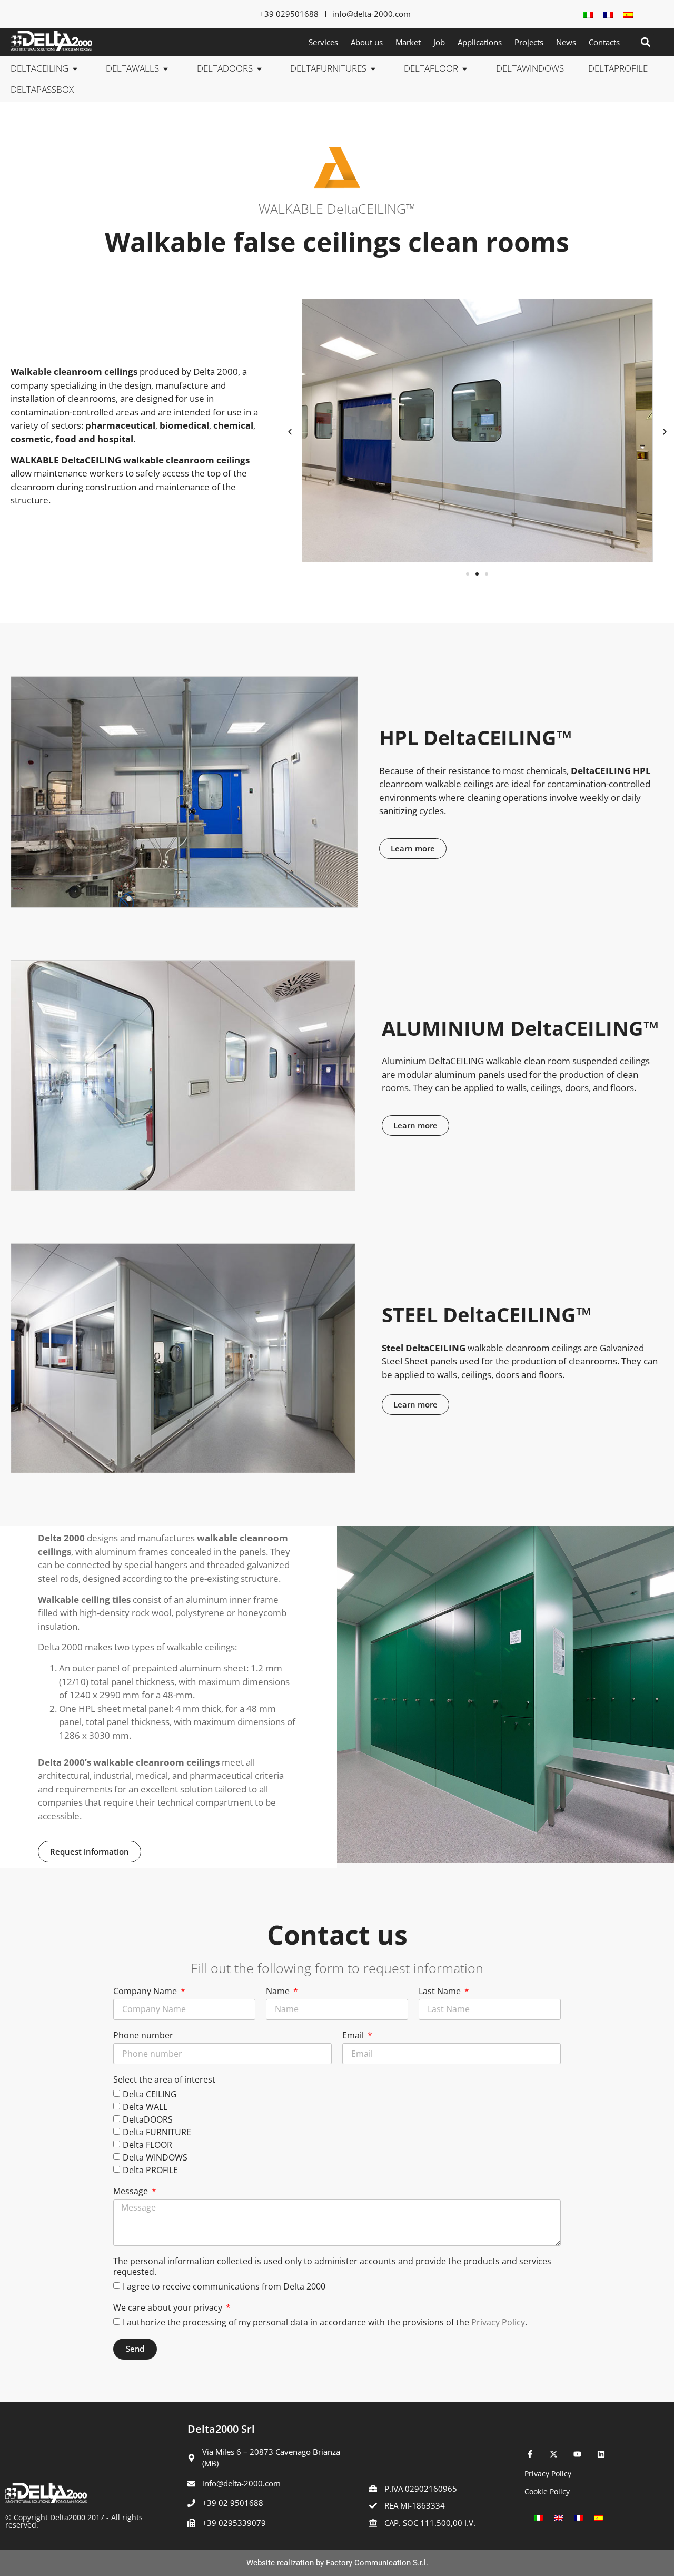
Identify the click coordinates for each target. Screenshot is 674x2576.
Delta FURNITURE (157, 2132)
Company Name (146, 1992)
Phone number (143, 2036)
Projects (529, 42)
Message (132, 2192)
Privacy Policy (498, 2322)
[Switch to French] (608, 14)
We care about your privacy (169, 2308)
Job (439, 42)
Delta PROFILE (150, 2170)
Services (323, 42)
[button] (645, 42)
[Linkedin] (601, 2454)
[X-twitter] (554, 2454)
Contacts (604, 42)
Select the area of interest (164, 2080)
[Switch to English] (559, 2517)
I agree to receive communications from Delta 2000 (224, 2286)
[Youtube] (577, 2454)
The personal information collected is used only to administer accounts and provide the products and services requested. (332, 2267)
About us (367, 42)
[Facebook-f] (530, 2454)
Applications (480, 42)
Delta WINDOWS (155, 2157)
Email (354, 2036)
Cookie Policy (547, 2491)
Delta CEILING (150, 2094)
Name (279, 1992)
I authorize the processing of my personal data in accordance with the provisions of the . (325, 2322)
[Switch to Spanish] (628, 14)
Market (408, 42)
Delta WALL (145, 2107)
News (566, 42)
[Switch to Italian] (588, 14)
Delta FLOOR (147, 2145)
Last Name (441, 1992)
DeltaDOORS (148, 2119)
